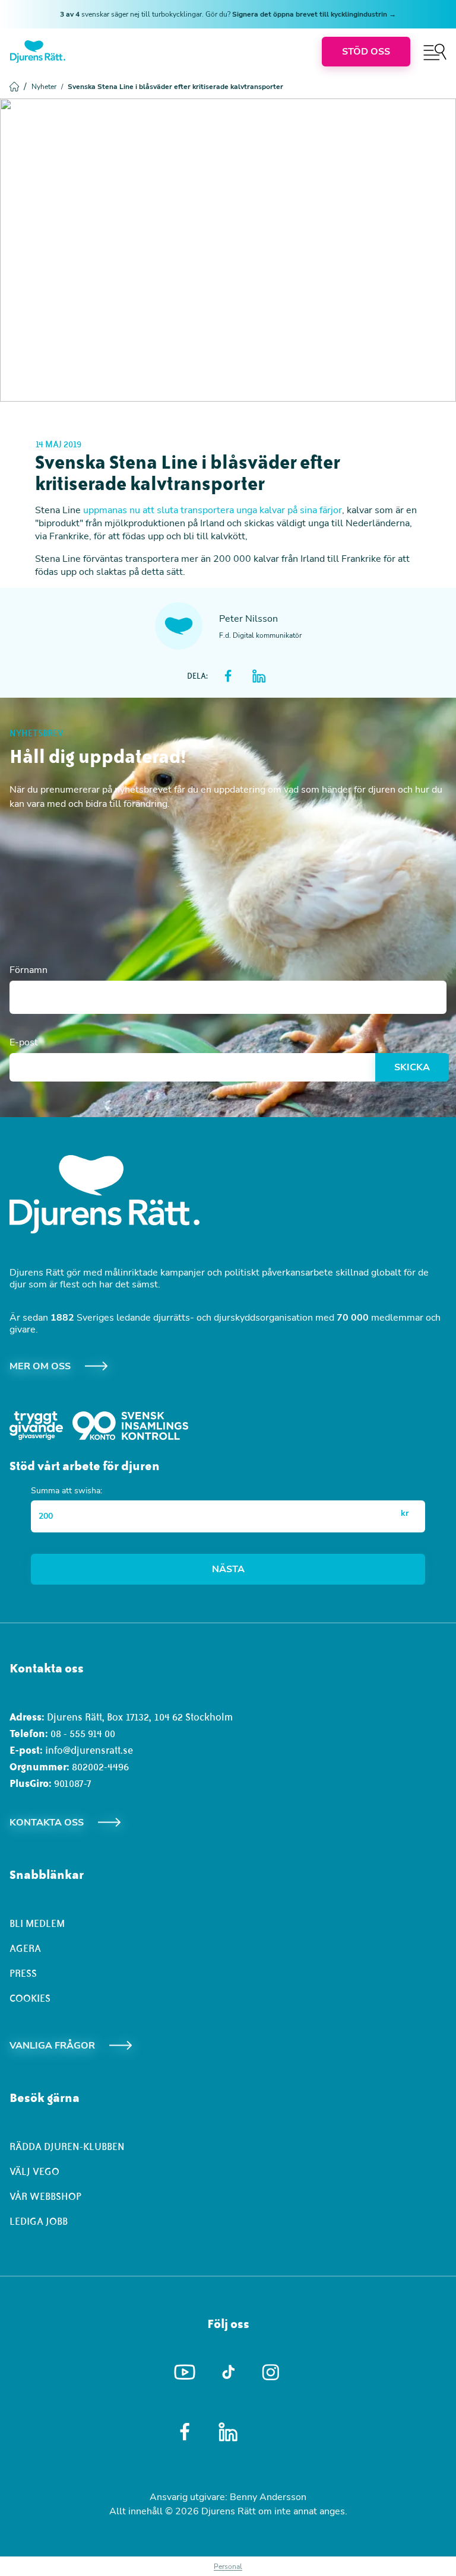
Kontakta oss (47, 1823)
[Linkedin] (228, 2432)
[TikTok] (228, 2373)
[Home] (38, 52)
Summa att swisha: (66, 1491)
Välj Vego (34, 2171)
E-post (24, 1042)
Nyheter (47, 87)
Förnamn (28, 970)
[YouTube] (185, 2373)
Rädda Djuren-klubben (67, 2146)
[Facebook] (185, 2432)
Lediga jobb (39, 2221)
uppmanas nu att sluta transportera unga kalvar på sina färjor (213, 510)
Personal (228, 2567)
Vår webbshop (45, 2196)
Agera (25, 1948)
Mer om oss (40, 1366)
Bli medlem (37, 1923)
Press (23, 1973)
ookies (33, 1998)
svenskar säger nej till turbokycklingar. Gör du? (228, 14)
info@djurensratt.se (89, 1750)
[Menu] (435, 52)
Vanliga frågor (52, 2046)
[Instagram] (272, 2372)
